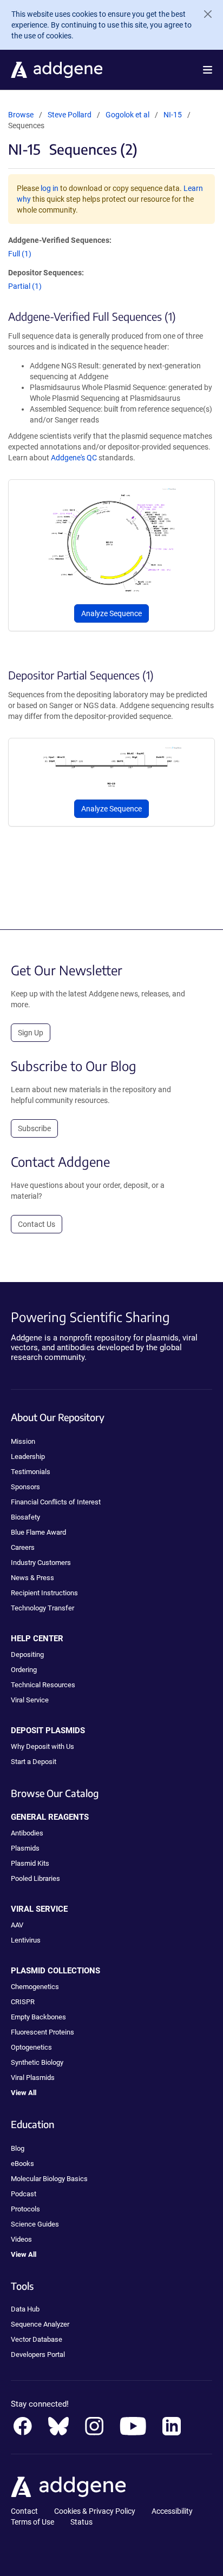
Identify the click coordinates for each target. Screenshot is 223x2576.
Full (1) (20, 254)
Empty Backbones (38, 2017)
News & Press (32, 1578)
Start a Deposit (34, 1762)
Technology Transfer (42, 1608)
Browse (21, 115)
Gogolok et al (128, 115)
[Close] (204, 14)
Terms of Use (32, 2522)
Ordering (24, 1670)
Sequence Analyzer (40, 2324)
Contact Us (37, 1224)
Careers (23, 1547)
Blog (18, 2148)
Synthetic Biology (37, 2062)
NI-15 (173, 115)
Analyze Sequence (111, 613)
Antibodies (27, 1833)
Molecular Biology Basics (49, 2179)
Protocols (25, 2209)
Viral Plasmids (33, 2078)
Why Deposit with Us (42, 1746)
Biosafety (25, 1517)
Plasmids (25, 1848)
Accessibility (172, 2511)
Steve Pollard (70, 115)
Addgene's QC (74, 458)
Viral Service (30, 1700)
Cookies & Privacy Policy (95, 2511)
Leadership (28, 1457)
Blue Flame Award (38, 1532)
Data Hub (25, 2309)
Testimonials (31, 1472)
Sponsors (25, 1487)
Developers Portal (38, 2354)
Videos (21, 2239)
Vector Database (37, 2339)
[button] (208, 70)
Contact (24, 2511)
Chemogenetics (35, 1987)
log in (50, 188)
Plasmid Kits (30, 1863)
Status (81, 2522)
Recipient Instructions (44, 1593)
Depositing (27, 1654)
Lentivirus (26, 1940)
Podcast (24, 2194)
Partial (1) (25, 286)
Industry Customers (41, 1563)
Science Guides (35, 2224)
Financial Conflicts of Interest (56, 1502)
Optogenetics (31, 2047)
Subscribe (34, 1128)
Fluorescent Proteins (42, 2032)
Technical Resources (43, 1685)
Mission (23, 1441)
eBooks (22, 2164)
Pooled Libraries (35, 1878)
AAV (17, 1925)
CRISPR (23, 2002)
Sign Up (31, 1033)
